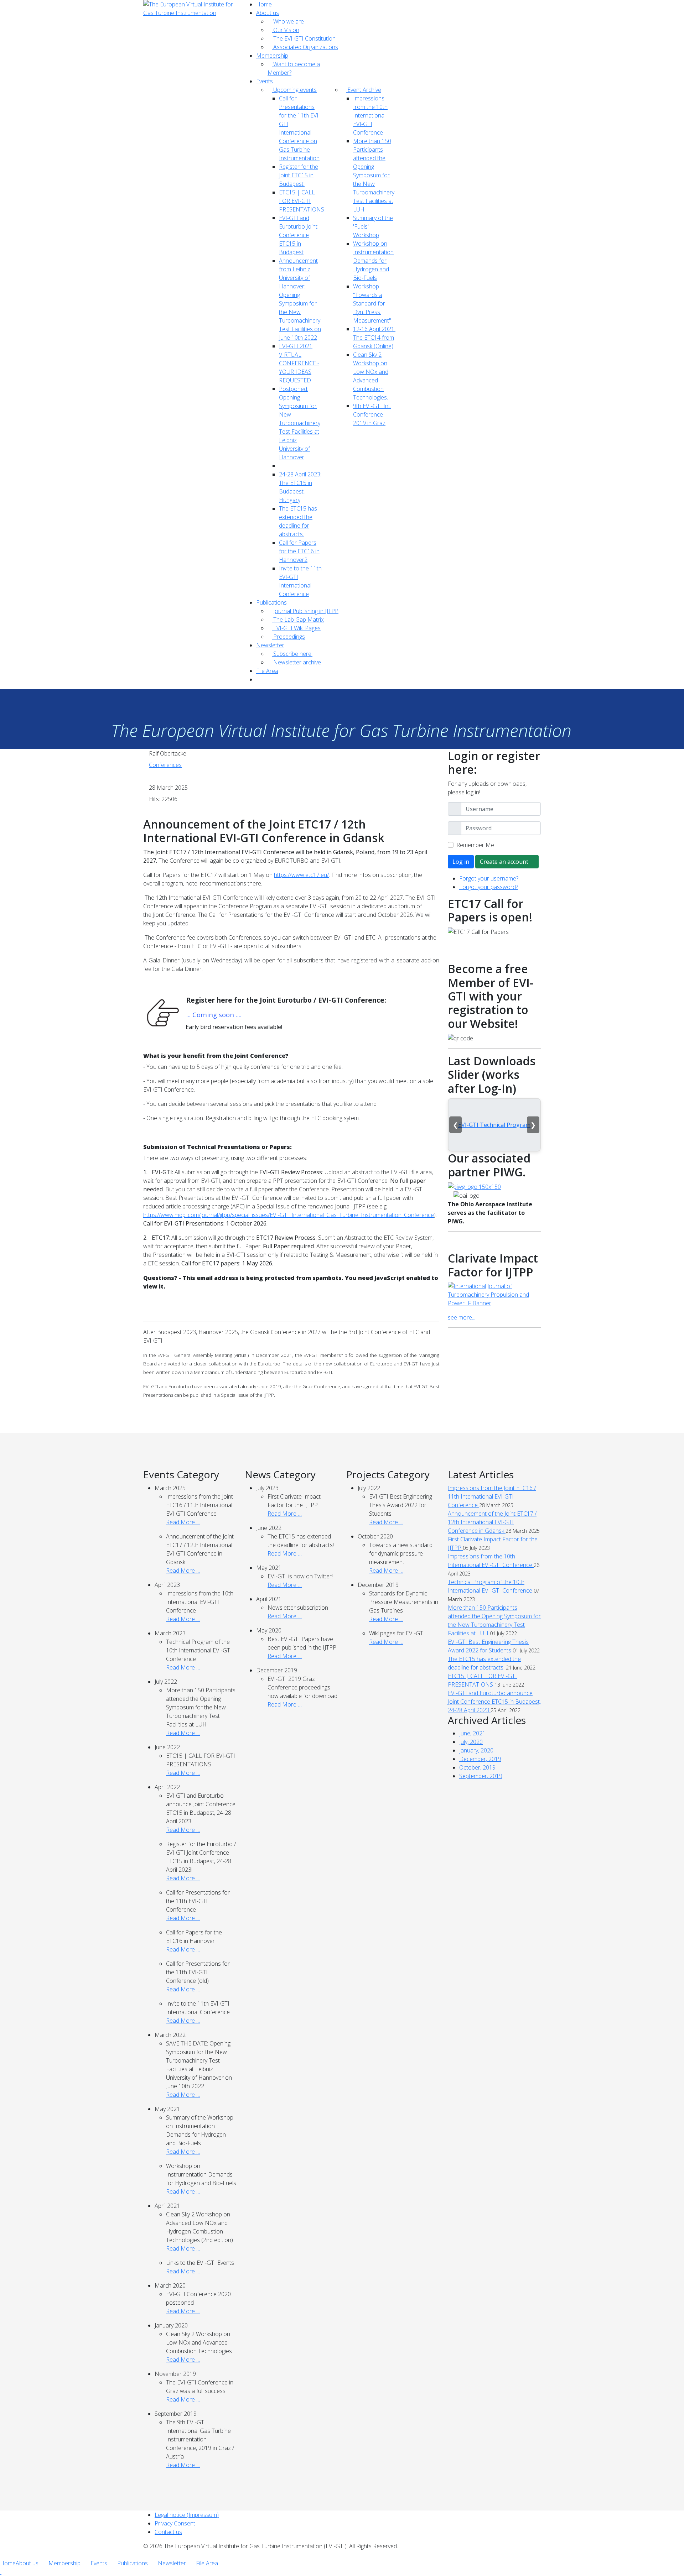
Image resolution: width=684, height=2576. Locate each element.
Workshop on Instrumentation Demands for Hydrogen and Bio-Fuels (373, 261)
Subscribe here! (292, 654)
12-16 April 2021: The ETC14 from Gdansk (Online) (374, 338)
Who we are (288, 21)
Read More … (183, 1522)
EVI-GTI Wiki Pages (296, 628)
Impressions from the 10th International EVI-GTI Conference (370, 115)
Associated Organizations (305, 47)
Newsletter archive (296, 662)
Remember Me (475, 845)
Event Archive (364, 90)
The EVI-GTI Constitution (304, 38)
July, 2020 (471, 1742)
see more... (462, 1317)
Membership (272, 56)
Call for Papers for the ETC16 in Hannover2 (299, 551)
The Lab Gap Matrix (298, 620)
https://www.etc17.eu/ (301, 875)
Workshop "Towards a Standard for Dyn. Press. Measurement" (372, 303)
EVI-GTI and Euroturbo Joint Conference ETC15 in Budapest (298, 235)
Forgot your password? (489, 887)
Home (264, 4)
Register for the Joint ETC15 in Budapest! (299, 175)
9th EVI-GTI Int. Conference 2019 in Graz (372, 414)
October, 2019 (477, 1767)
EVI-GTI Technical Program (494, 1125)
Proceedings (288, 637)
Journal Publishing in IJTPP (305, 611)
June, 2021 (472, 1733)
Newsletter (270, 645)
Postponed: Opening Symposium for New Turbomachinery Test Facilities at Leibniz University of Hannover (300, 423)
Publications (271, 602)
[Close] (2, 2555)
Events (265, 81)
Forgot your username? (489, 878)
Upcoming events (294, 90)
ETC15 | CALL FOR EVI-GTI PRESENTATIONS (302, 201)
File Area (267, 671)
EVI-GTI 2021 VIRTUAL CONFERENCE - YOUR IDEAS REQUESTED (299, 363)
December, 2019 (480, 1759)
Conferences (165, 765)
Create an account (505, 862)
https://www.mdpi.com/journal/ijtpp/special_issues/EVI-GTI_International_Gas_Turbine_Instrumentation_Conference (289, 1215)
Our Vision (286, 30)
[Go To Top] (1, 2572)
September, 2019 (481, 1776)
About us (268, 13)
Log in (461, 862)
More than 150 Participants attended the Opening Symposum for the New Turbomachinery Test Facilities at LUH (374, 175)
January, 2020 (476, 1750)
